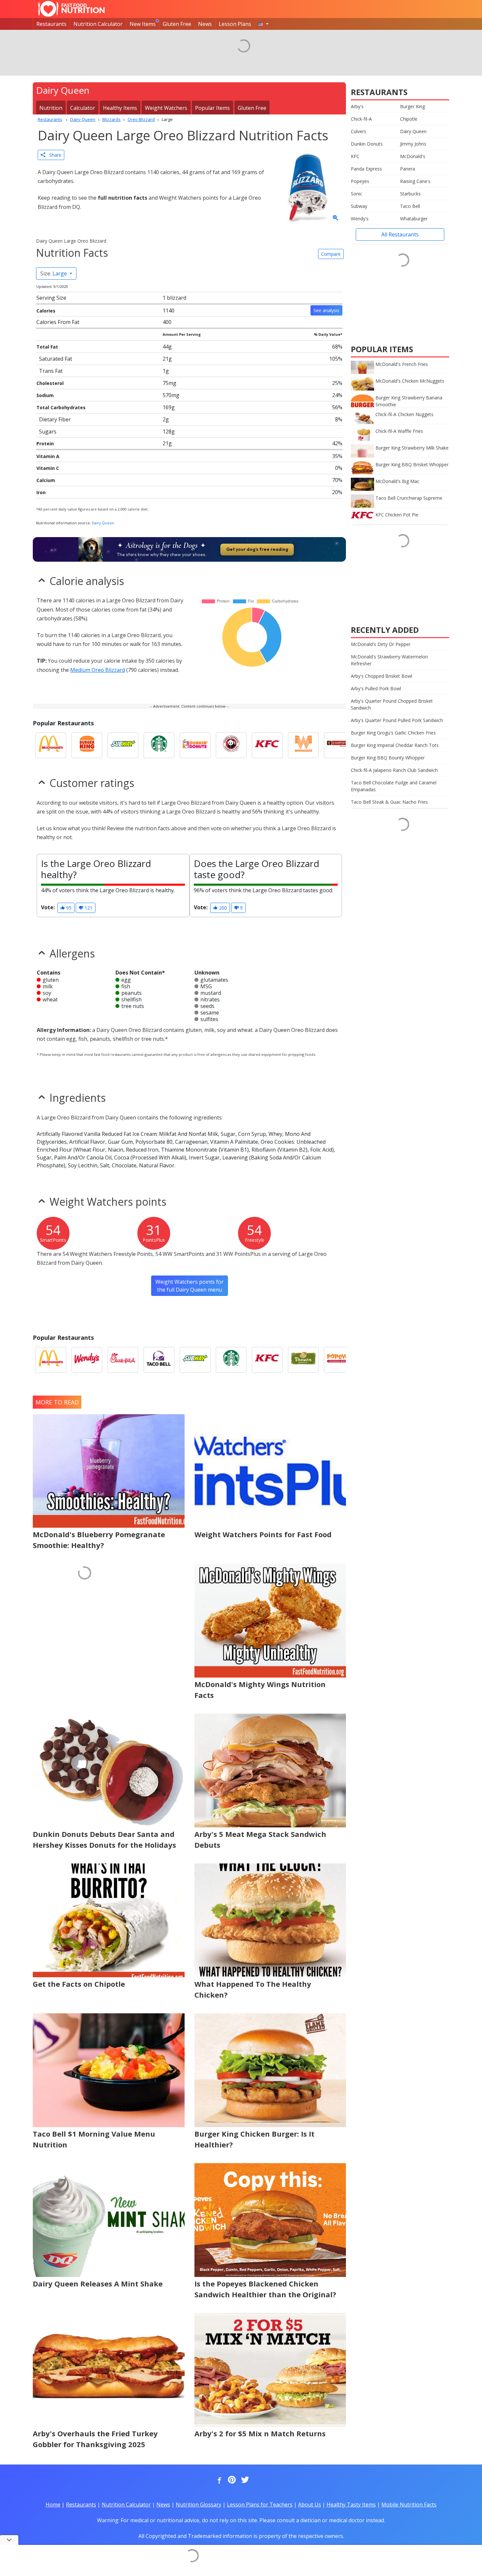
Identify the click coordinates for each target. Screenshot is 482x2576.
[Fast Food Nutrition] (71, 9)
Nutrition (51, 108)
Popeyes (360, 181)
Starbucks (410, 194)
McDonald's (413, 156)
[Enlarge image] (335, 218)
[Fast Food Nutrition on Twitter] (244, 2480)
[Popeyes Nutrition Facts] (339, 1360)
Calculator (83, 108)
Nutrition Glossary (199, 2505)
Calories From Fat (58, 322)
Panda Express (366, 169)
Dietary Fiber (55, 419)
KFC (355, 156)
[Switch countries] (263, 24)
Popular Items (212, 108)
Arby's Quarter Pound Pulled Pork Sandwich (397, 720)
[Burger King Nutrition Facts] (87, 745)
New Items (143, 24)
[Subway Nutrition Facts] (123, 745)
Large (54, 273)
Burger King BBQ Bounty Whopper (388, 758)
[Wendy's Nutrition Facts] (87, 1360)
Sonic (357, 194)
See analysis (326, 310)
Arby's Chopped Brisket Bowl (382, 676)
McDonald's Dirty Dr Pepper (381, 644)
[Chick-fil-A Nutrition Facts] (123, 1360)
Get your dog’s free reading (257, 549)
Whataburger (414, 219)
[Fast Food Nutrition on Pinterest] (231, 2480)
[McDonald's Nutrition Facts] (51, 745)
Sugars (48, 432)
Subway (359, 206)
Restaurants (51, 24)
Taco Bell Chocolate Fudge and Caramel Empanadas (394, 786)
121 (88, 908)
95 (68, 908)
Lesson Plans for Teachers (260, 2505)
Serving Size (51, 298)
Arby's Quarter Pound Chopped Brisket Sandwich (392, 704)
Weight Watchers (166, 108)
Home (53, 2505)
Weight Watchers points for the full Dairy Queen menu (190, 1286)
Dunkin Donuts (367, 144)
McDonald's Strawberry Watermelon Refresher (389, 660)
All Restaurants (400, 234)
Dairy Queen (103, 523)
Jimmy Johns (413, 144)
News (205, 24)
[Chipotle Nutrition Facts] (339, 745)
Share (53, 155)
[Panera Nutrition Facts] (303, 1360)
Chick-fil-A (361, 119)
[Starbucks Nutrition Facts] (159, 745)
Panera (408, 169)
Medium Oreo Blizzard (98, 670)
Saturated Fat (56, 359)
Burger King (412, 106)
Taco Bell (410, 206)
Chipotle (409, 119)
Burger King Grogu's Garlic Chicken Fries (393, 733)
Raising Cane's (415, 181)
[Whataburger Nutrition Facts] (303, 745)
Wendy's (360, 219)
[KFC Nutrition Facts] (267, 745)
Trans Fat (51, 371)
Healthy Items (120, 108)
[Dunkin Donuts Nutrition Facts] (195, 745)
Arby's (357, 106)
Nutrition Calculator (98, 24)
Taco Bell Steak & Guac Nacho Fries (389, 802)
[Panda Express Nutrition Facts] (231, 745)
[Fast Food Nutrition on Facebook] (218, 2480)
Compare (331, 254)
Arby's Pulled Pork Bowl (376, 688)
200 (222, 908)
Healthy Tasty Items (351, 2505)
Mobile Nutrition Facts (409, 2505)
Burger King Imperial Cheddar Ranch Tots (395, 745)
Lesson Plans (235, 24)
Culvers (359, 131)
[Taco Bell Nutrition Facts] (159, 1360)
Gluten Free (177, 24)
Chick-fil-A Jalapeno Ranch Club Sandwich (394, 770)
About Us (310, 2505)
